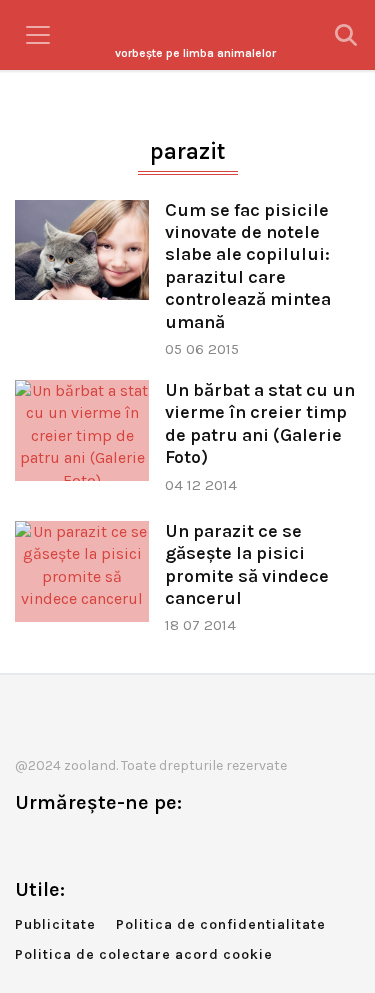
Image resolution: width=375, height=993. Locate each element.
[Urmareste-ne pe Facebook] (30, 844)
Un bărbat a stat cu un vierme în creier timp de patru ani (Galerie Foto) (260, 423)
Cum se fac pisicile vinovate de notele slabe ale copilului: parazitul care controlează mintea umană (248, 266)
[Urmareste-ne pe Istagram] (96, 844)
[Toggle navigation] (38, 35)
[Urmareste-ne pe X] (63, 844)
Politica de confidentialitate (221, 924)
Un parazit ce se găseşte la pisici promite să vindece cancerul (247, 564)
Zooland (195, 53)
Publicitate (55, 924)
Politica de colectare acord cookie (144, 954)
